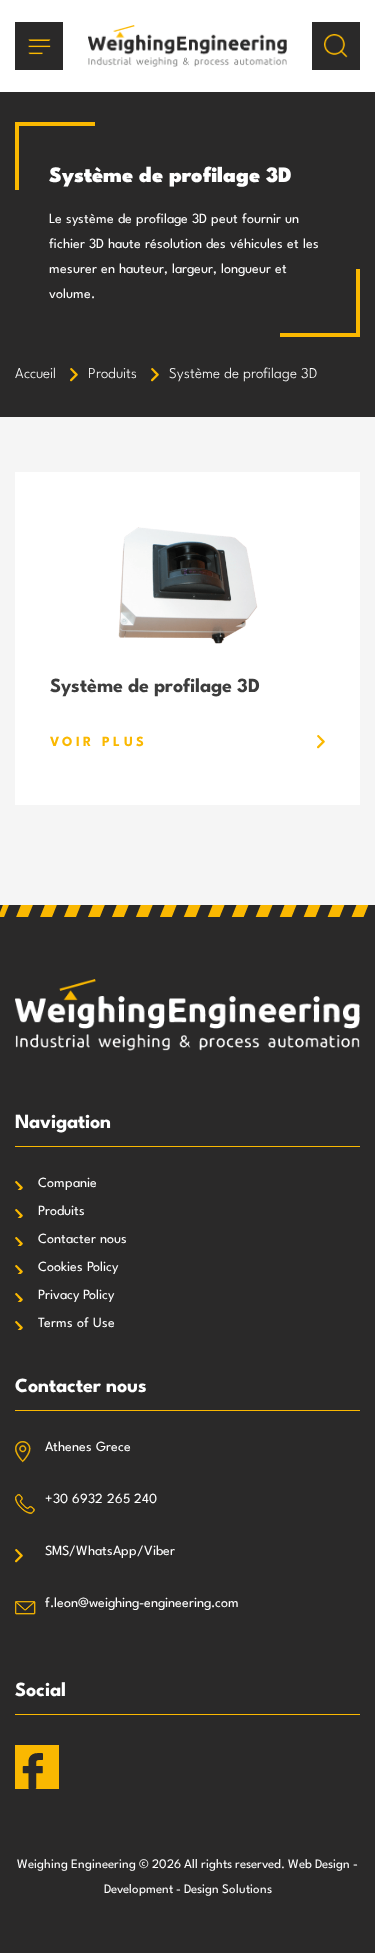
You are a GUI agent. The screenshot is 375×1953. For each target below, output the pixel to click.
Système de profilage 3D (155, 687)
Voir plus (99, 742)
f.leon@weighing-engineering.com (142, 1603)
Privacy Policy (76, 1295)
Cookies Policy (78, 1267)
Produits (61, 1211)
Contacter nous (82, 1239)
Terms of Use (76, 1323)
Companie (67, 1183)
